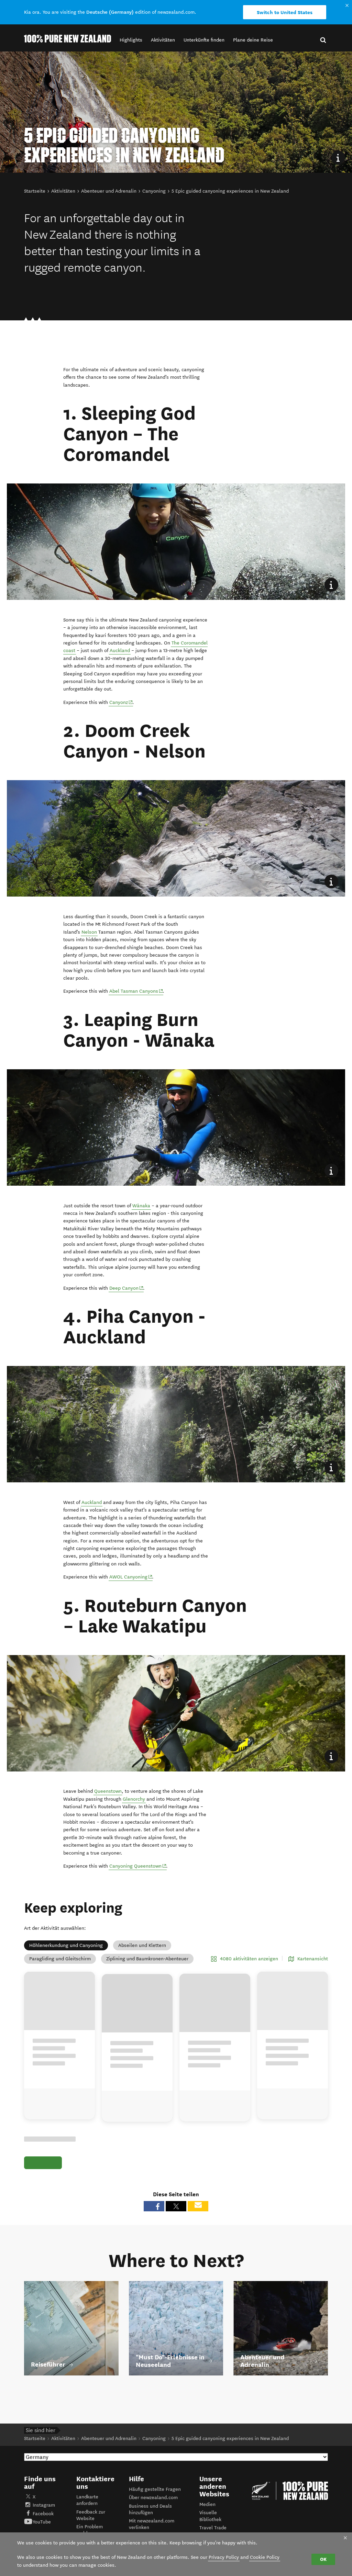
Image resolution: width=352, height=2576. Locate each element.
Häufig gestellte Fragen (155, 2489)
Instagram (44, 2505)
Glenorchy (134, 1799)
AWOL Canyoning (128, 1577)
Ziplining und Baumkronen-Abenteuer (147, 1959)
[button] (131, 40)
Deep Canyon (124, 1288)
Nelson (89, 932)
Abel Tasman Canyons (134, 991)
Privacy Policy (224, 2557)
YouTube (42, 2522)
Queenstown (108, 1791)
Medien (207, 2504)
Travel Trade (213, 2528)
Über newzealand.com (153, 2498)
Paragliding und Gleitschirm (60, 1959)
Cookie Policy (265, 2557)
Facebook (43, 2514)
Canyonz (119, 702)
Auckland (120, 651)
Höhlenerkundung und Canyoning (66, 1945)
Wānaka (141, 1206)
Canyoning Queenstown (135, 1866)
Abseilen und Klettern (142, 1945)
